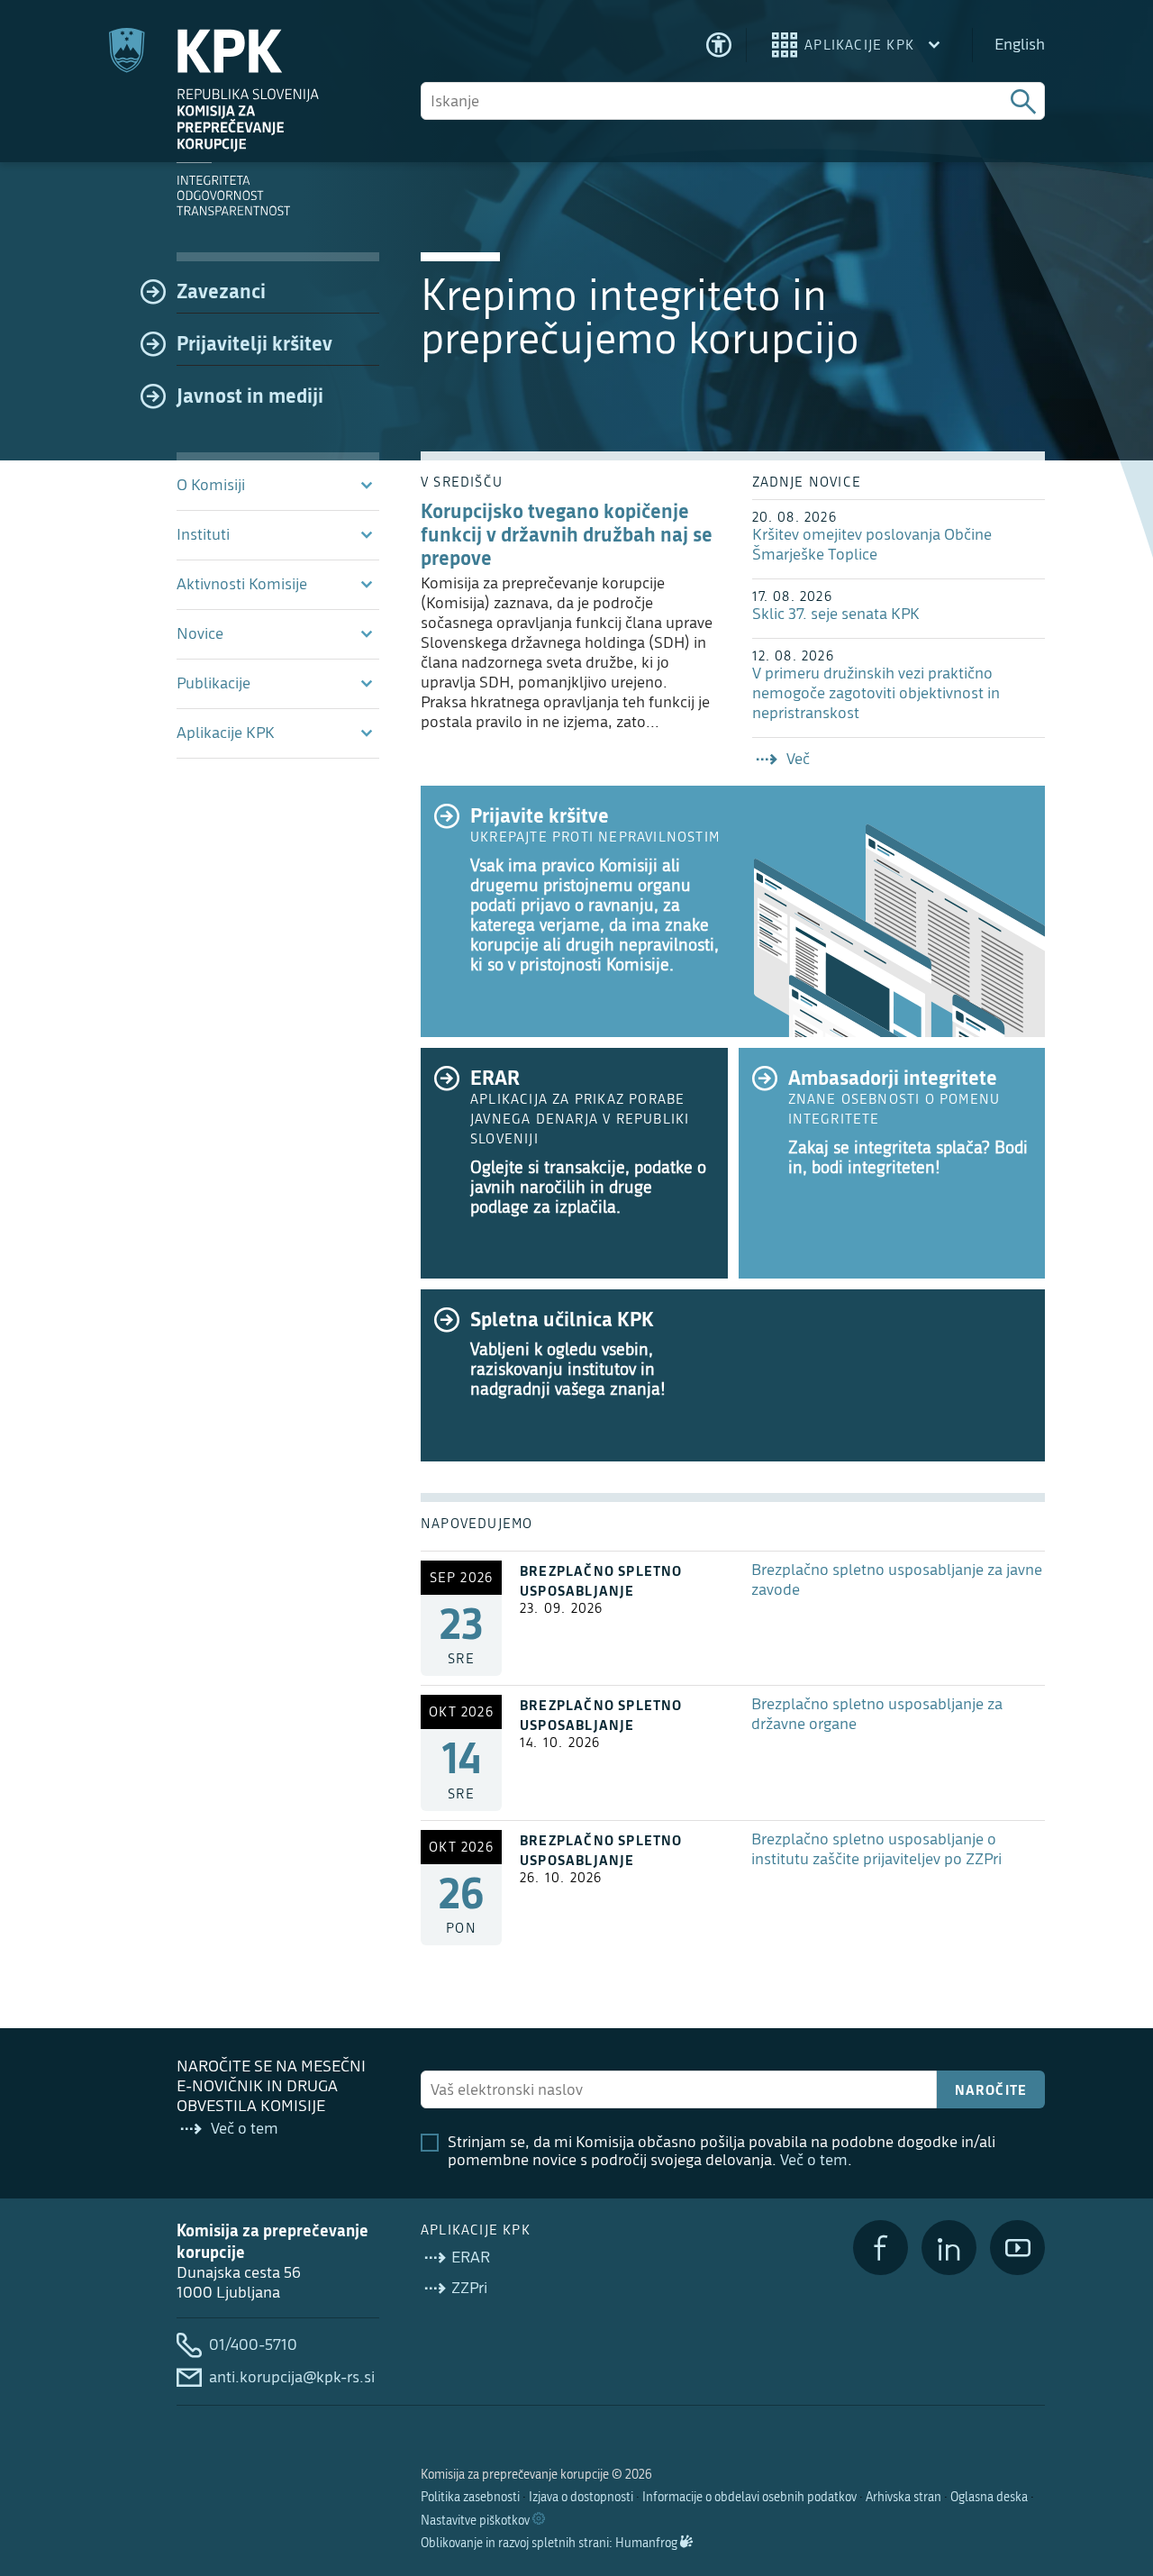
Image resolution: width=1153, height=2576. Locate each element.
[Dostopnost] (719, 45)
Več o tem (814, 2160)
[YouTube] (1017, 2248)
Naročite (991, 2089)
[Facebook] (881, 2248)
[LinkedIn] (949, 2248)
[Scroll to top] (1113, 2470)
